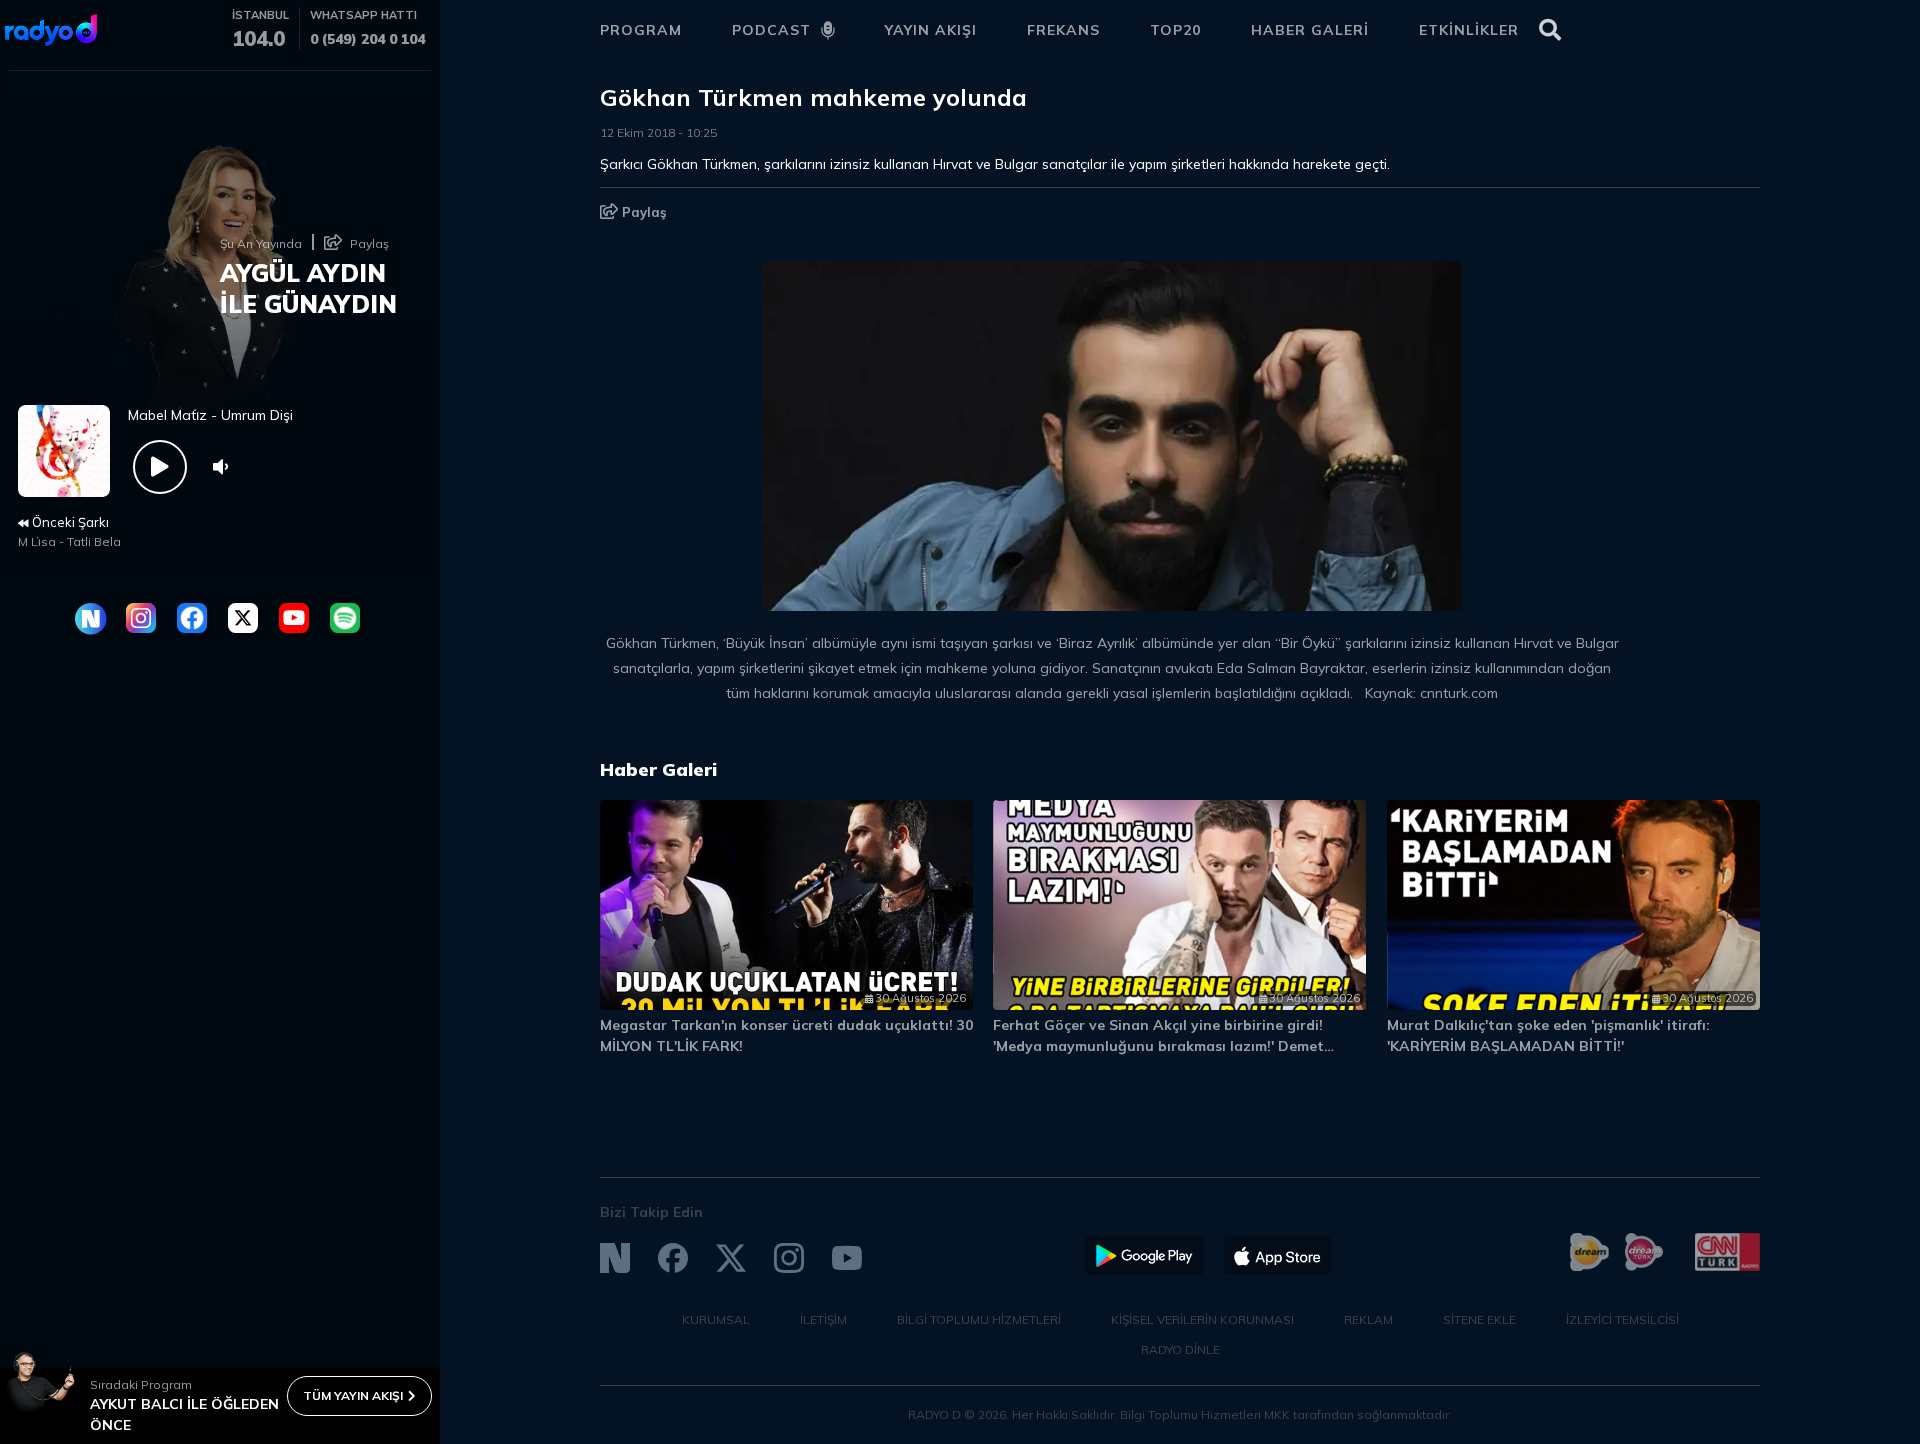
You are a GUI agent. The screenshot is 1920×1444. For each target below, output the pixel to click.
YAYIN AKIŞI (931, 30)
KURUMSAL (716, 1319)
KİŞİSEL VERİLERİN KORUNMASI (1202, 1319)
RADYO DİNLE (1180, 1349)
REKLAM (1368, 1319)
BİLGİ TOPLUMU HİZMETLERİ (979, 1319)
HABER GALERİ (1310, 30)
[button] (1657, 779)
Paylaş (642, 212)
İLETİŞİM (823, 1319)
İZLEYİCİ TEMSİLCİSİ (1622, 1319)
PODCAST (771, 30)
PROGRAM (641, 30)
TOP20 (1175, 30)
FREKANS (1063, 30)
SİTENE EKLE (1479, 1319)
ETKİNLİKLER (1469, 30)
